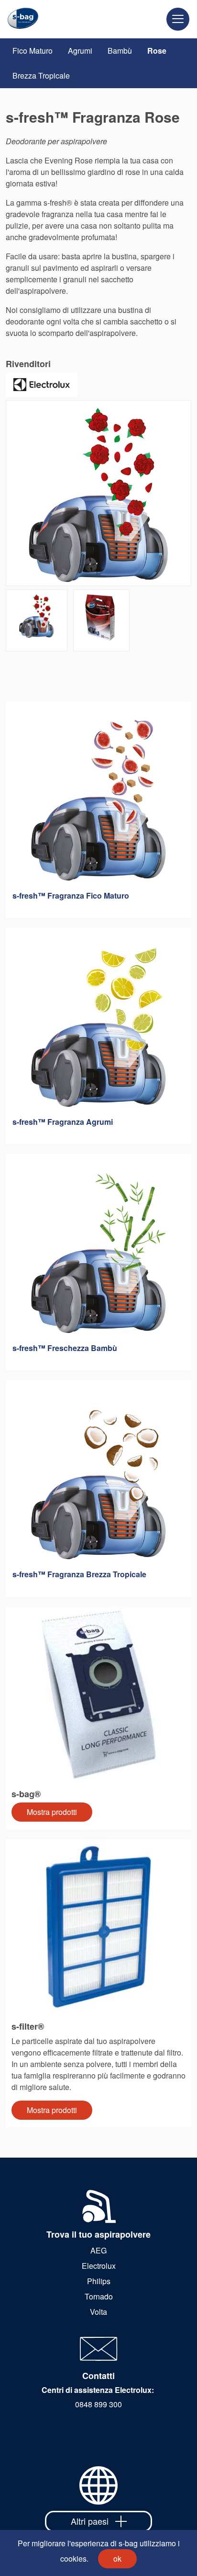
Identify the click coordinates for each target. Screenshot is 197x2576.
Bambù (120, 51)
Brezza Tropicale (41, 75)
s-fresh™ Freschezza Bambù (65, 1348)
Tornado (99, 2296)
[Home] (19, 19)
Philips (99, 2281)
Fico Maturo (33, 51)
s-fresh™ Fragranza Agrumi (63, 1122)
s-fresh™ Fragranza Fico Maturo (71, 895)
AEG (98, 2250)
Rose (157, 51)
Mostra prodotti (52, 1812)
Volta (98, 2312)
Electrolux (99, 2266)
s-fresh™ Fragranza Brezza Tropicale (79, 1574)
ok (117, 2559)
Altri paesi (90, 2521)
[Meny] (178, 19)
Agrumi (80, 51)
